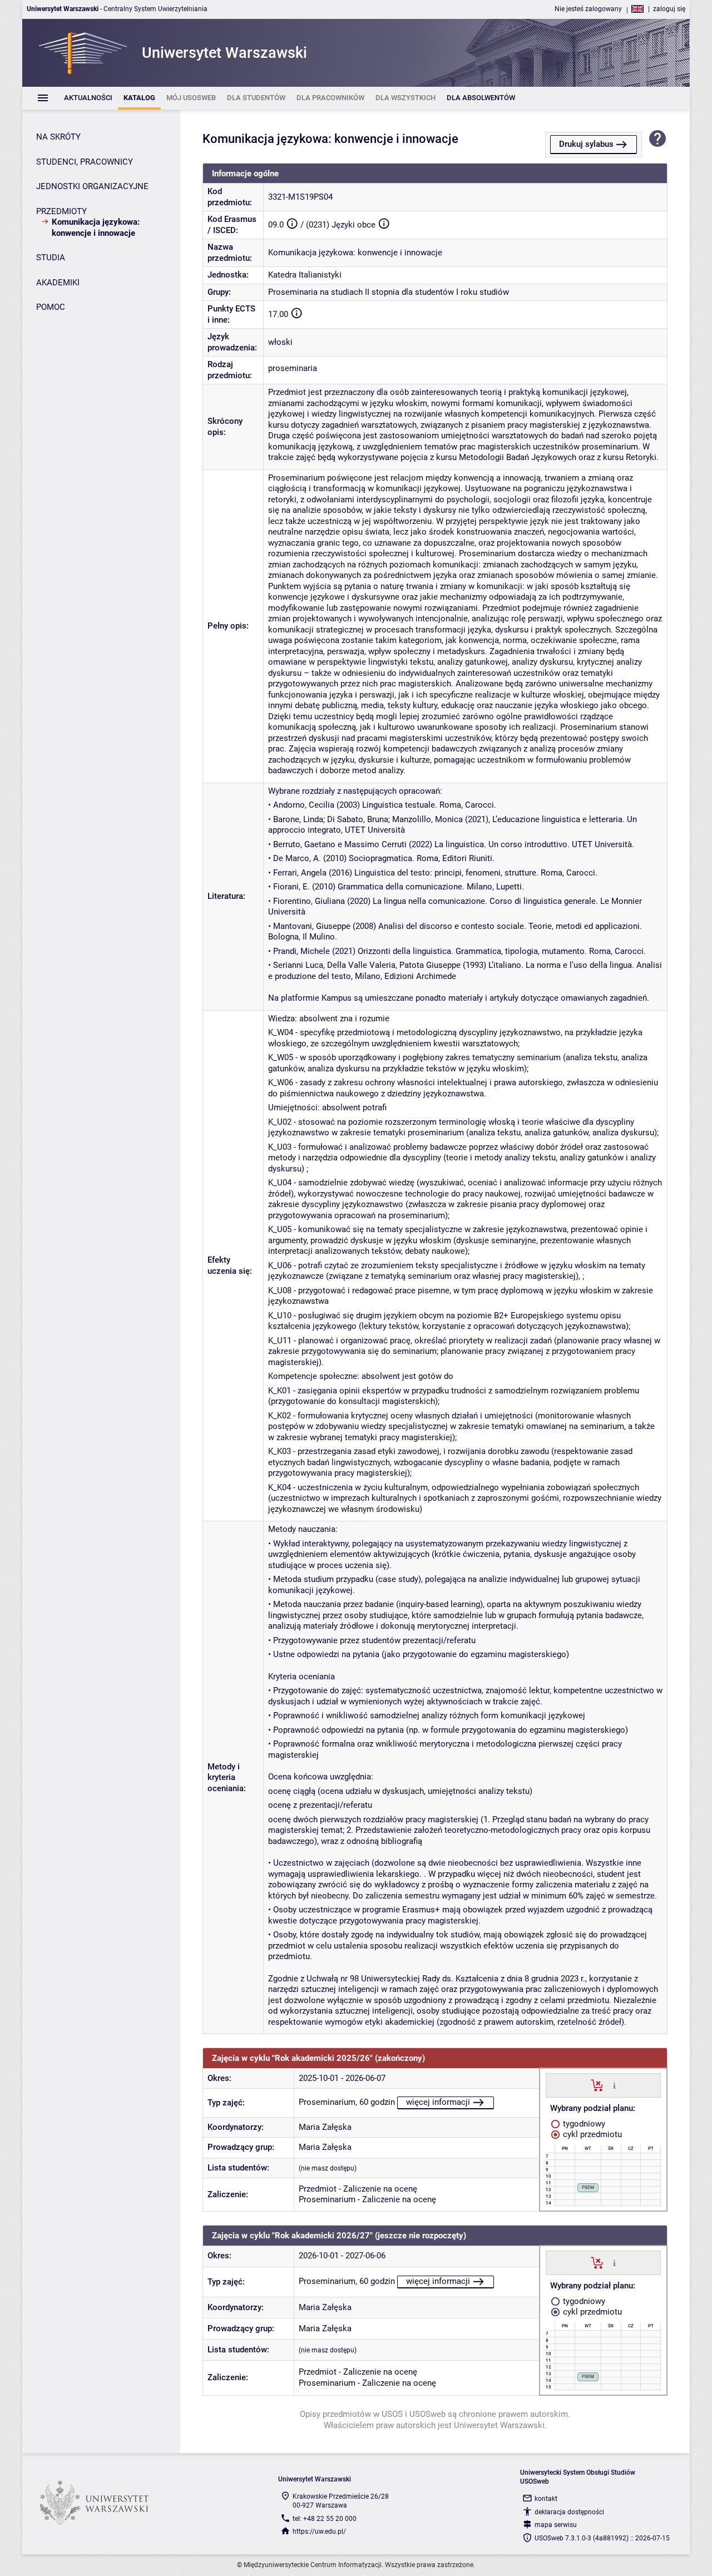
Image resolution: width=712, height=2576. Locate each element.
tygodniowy (583, 2124)
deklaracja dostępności (569, 2512)
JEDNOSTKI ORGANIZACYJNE (92, 186)
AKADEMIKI (58, 283)
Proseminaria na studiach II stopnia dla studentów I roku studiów (389, 292)
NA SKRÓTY (58, 137)
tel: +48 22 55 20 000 (325, 2519)
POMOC (51, 307)
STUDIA (51, 258)
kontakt (546, 2499)
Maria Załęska (325, 2127)
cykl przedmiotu (591, 2134)
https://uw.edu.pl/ (319, 2531)
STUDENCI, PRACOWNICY (85, 162)
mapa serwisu (556, 2525)
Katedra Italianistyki (305, 275)
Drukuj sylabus (586, 144)
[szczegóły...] (614, 2085)
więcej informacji (438, 2102)
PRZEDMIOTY (61, 211)
